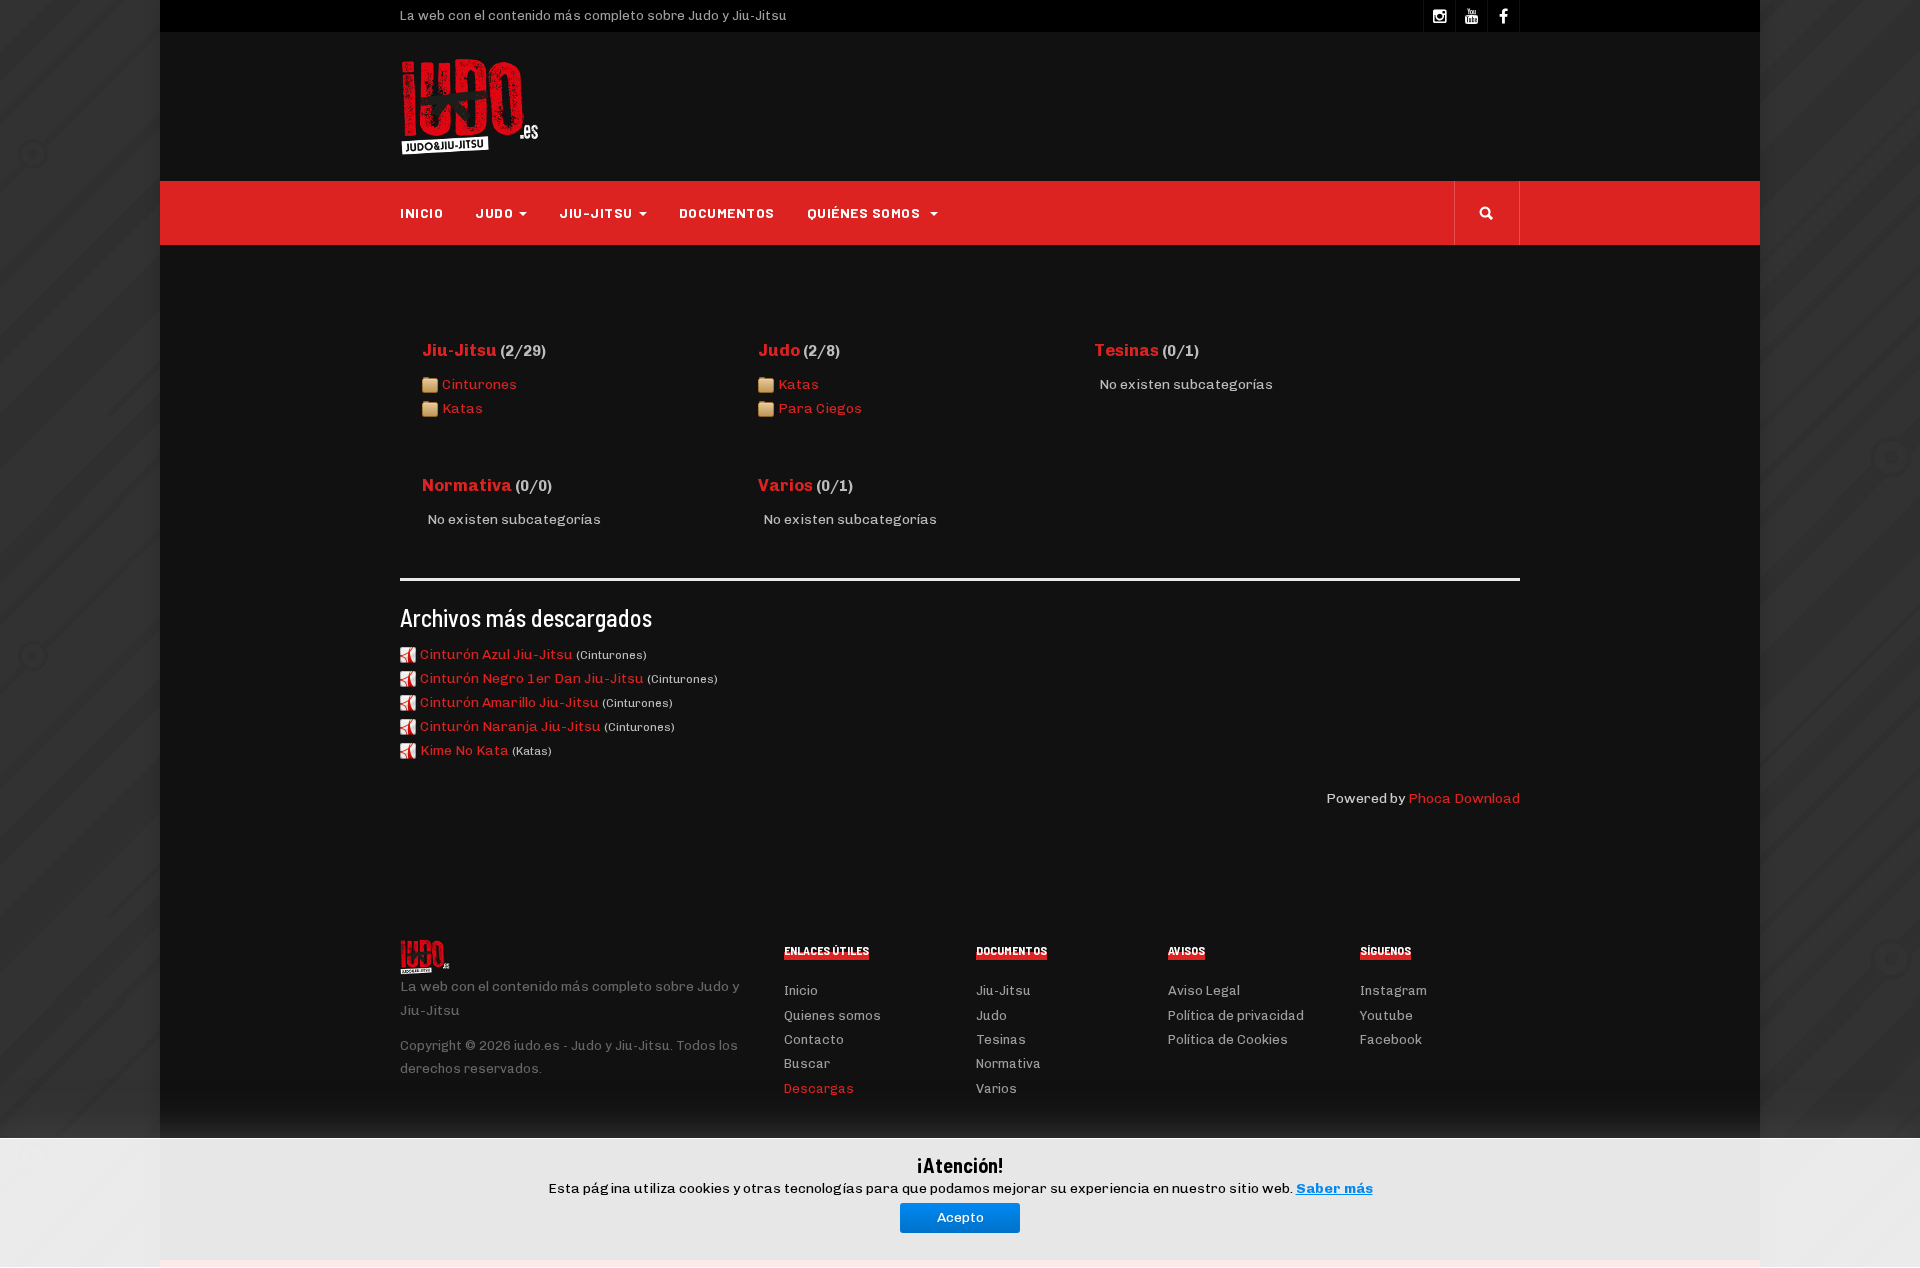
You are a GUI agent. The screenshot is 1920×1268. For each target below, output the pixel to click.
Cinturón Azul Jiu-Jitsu (496, 654)
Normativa (467, 485)
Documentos (727, 212)
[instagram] (1439, 16)
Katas (462, 408)
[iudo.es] (470, 107)
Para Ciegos (820, 408)
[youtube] (1471, 16)
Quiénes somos (865, 212)
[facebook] (1503, 16)
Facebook (1391, 1039)
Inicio (421, 212)
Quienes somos (832, 1015)
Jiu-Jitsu (459, 350)
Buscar (807, 1063)
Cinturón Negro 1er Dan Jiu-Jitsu (532, 678)
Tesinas (1126, 350)
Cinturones (479, 384)
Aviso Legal (1204, 990)
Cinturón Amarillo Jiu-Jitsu (509, 702)
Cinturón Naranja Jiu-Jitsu (510, 726)
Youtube (1386, 1015)
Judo (779, 350)
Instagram (1393, 990)
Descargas (819, 1088)
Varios (785, 485)
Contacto (814, 1039)
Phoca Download (1464, 798)
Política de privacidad (1236, 1015)
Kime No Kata (464, 750)
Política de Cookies (1228, 1039)
